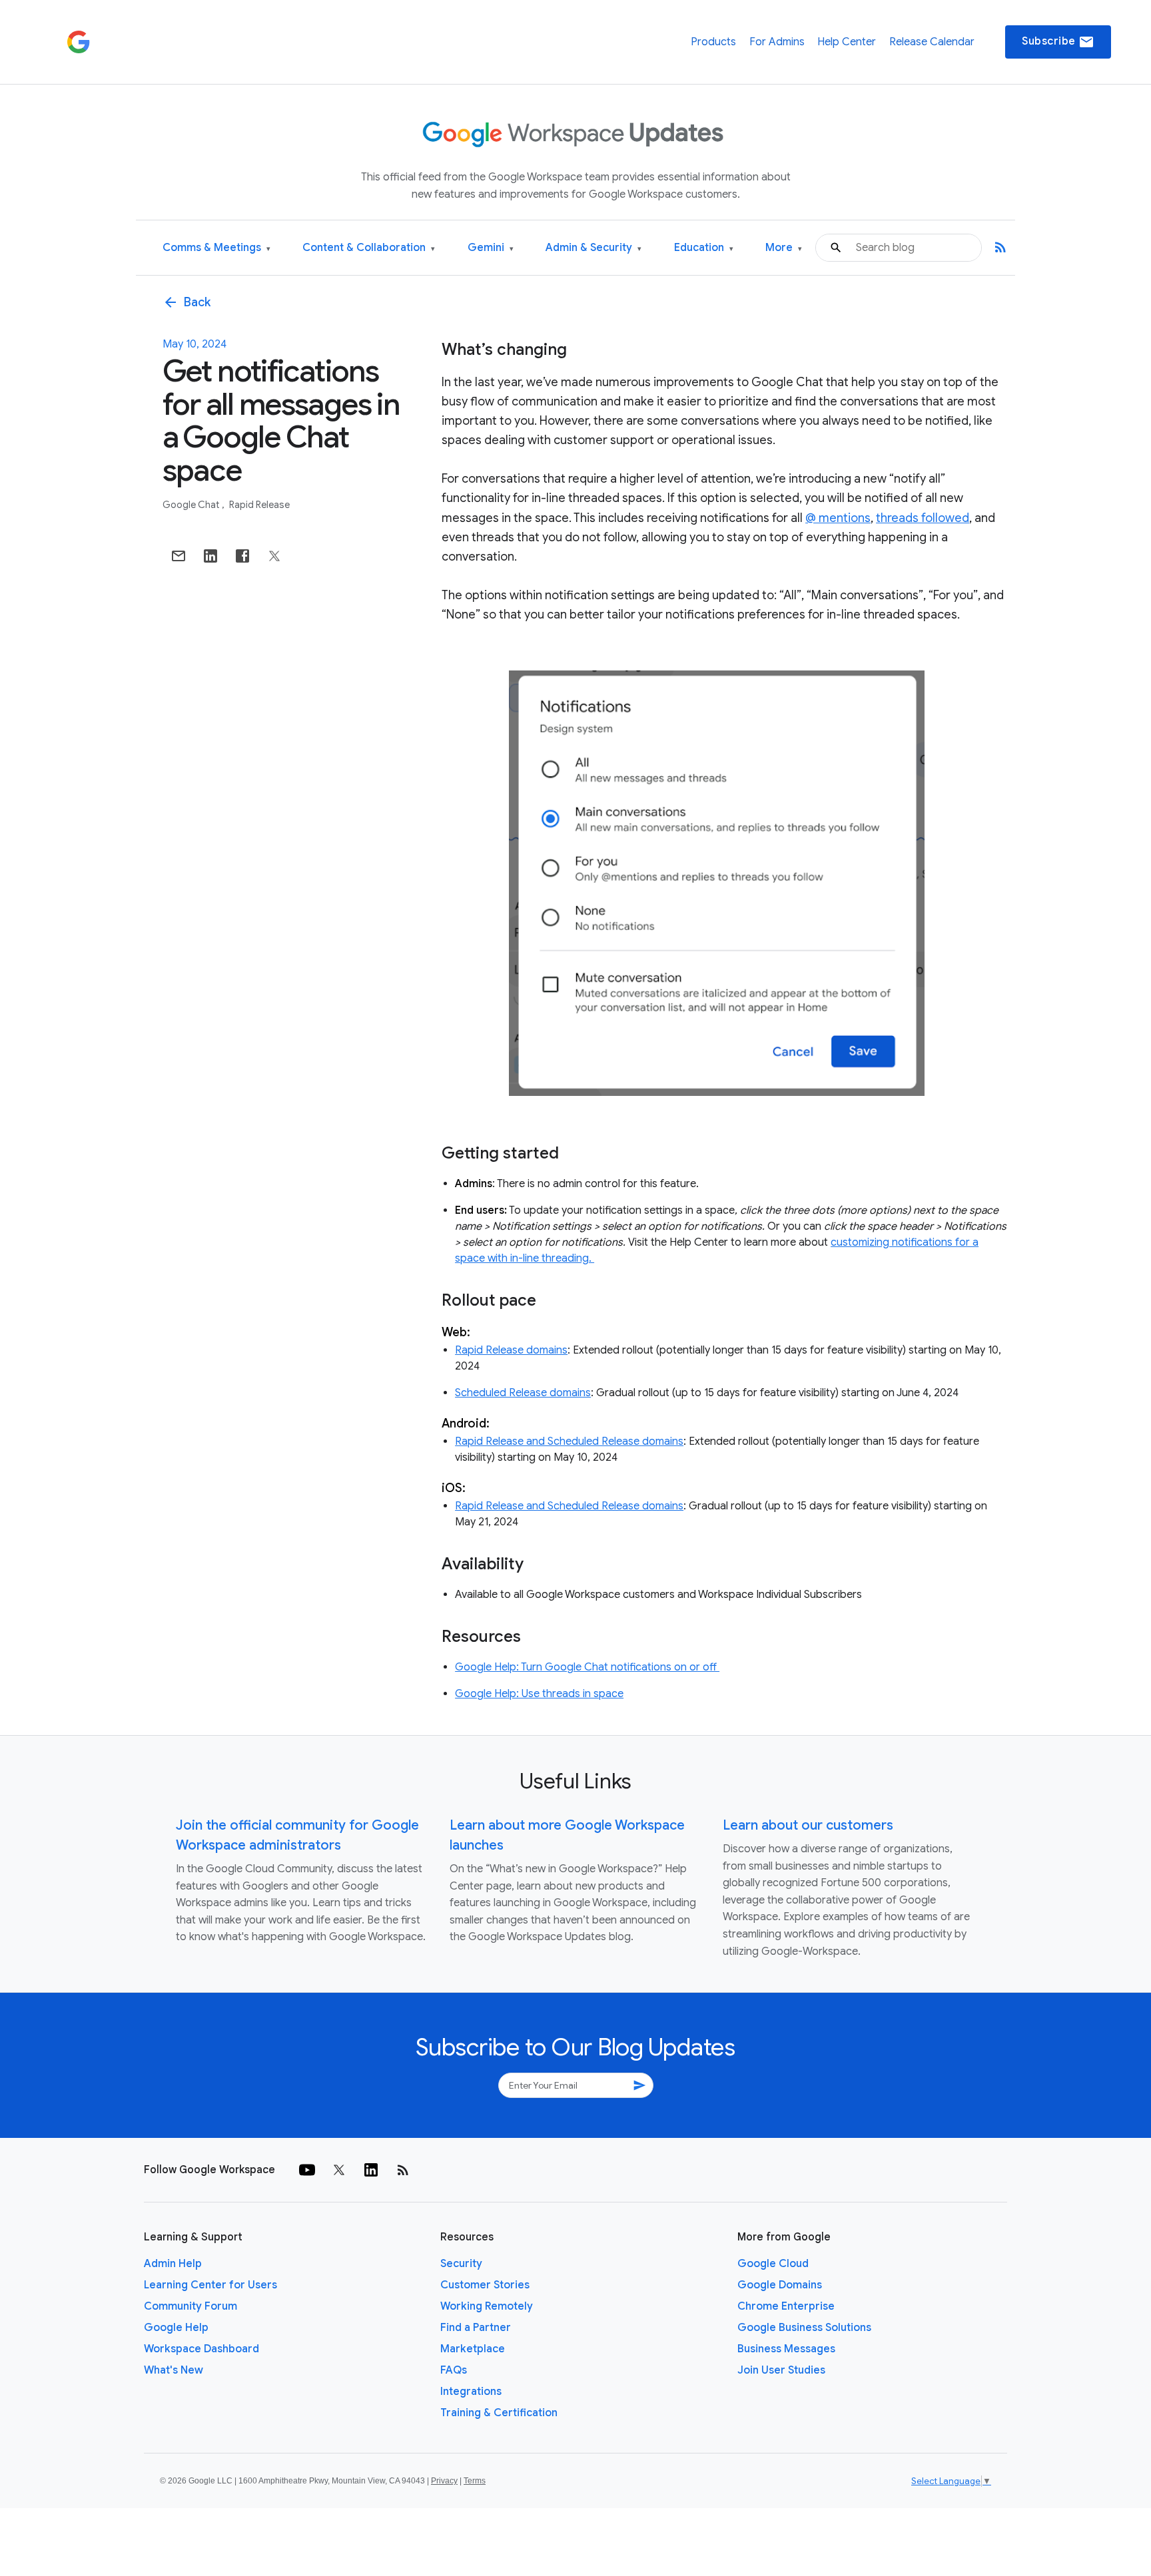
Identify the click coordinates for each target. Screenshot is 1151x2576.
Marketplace (473, 2349)
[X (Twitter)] (339, 2170)
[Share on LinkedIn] (210, 556)
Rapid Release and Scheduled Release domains (569, 1441)
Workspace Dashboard (201, 2349)
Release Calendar (932, 42)
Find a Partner (476, 2328)
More (784, 248)
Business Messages (786, 2349)
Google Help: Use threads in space (539, 1694)
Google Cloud (773, 2264)
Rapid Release (259, 505)
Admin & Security (593, 248)
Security (461, 2264)
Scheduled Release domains (523, 1393)
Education (704, 248)
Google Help (176, 2328)
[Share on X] (274, 556)
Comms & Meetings (216, 248)
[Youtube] (307, 2170)
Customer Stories (485, 2285)
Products (713, 42)
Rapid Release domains (511, 1350)
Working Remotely (487, 2306)
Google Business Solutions (804, 2328)
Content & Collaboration (369, 248)
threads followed (923, 518)
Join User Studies (781, 2370)
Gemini (491, 248)
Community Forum (191, 2306)
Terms (475, 2481)
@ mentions (838, 518)
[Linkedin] (371, 2170)
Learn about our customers (808, 1825)
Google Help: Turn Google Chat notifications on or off (587, 1667)
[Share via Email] (179, 556)
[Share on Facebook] (242, 556)
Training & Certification (499, 2413)
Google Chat (192, 505)
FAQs (454, 2370)
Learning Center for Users (210, 2285)
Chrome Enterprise (786, 2306)
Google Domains (780, 2285)
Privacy (444, 2481)
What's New (174, 2370)
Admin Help (173, 2264)
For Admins (777, 42)
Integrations (471, 2392)
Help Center (847, 42)
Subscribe (1058, 42)
